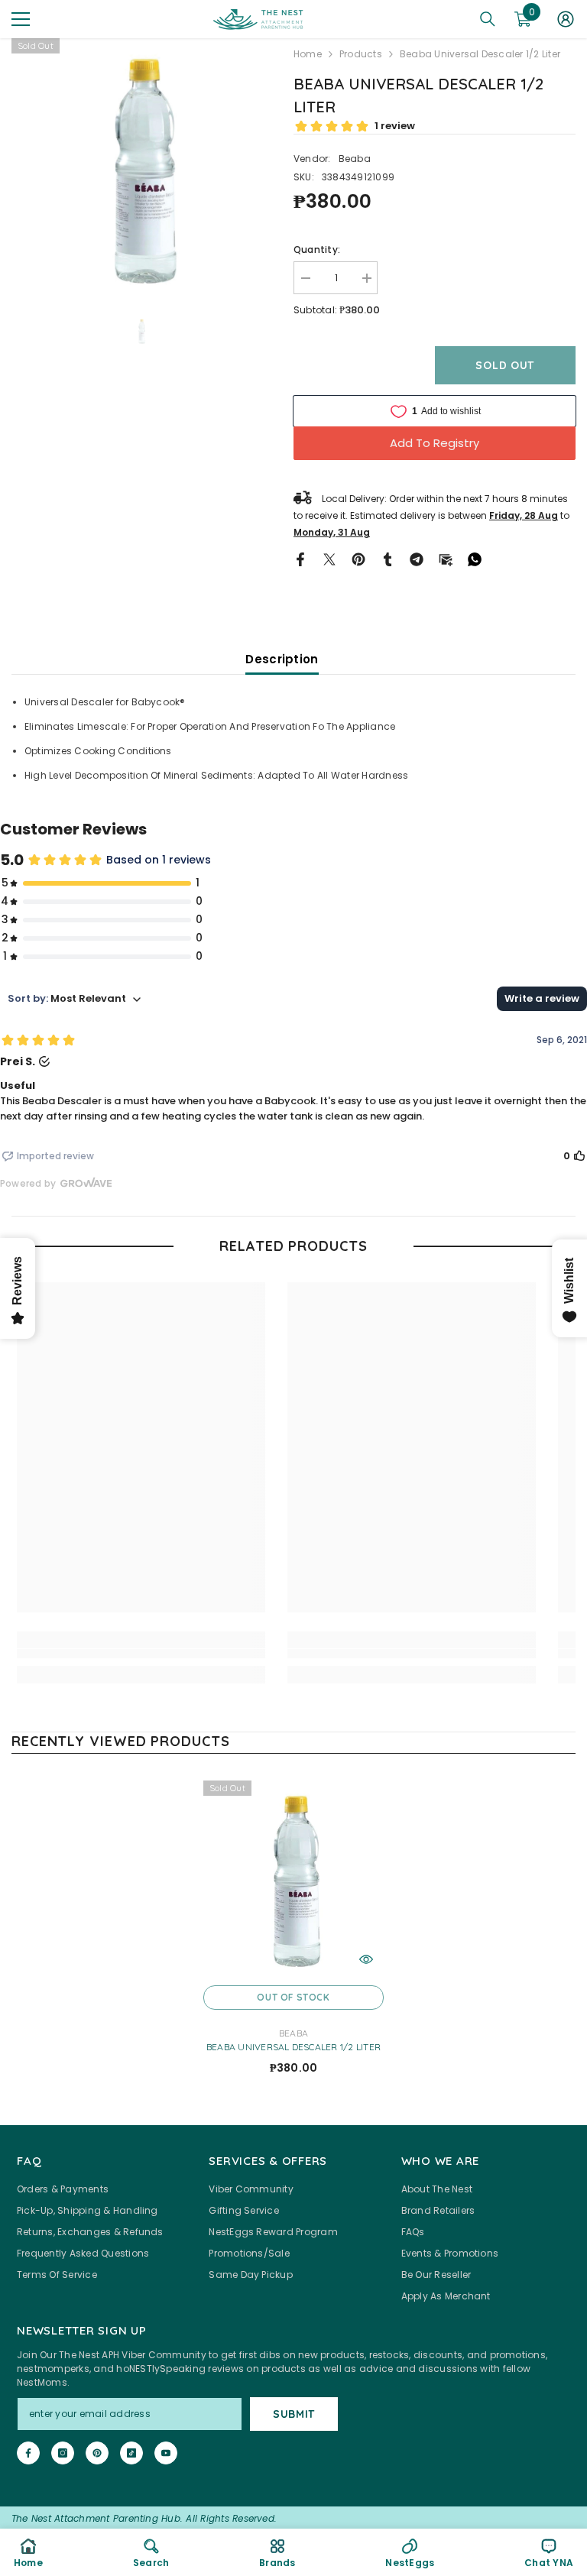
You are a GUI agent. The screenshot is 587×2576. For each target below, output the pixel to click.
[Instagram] (63, 2453)
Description (282, 659)
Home (308, 54)
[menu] (21, 19)
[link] (141, 1654)
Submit (294, 2414)
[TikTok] (131, 2453)
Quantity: (317, 249)
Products (361, 54)
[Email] (446, 558)
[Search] (488, 19)
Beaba (355, 159)
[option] (141, 168)
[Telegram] (417, 558)
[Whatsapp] (475, 558)
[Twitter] (329, 558)
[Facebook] (300, 558)
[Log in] (566, 19)
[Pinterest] (358, 558)
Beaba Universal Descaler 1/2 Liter (293, 2047)
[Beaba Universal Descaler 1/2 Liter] (293, 1879)
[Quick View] (366, 1959)
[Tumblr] (388, 558)
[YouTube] (166, 2453)
